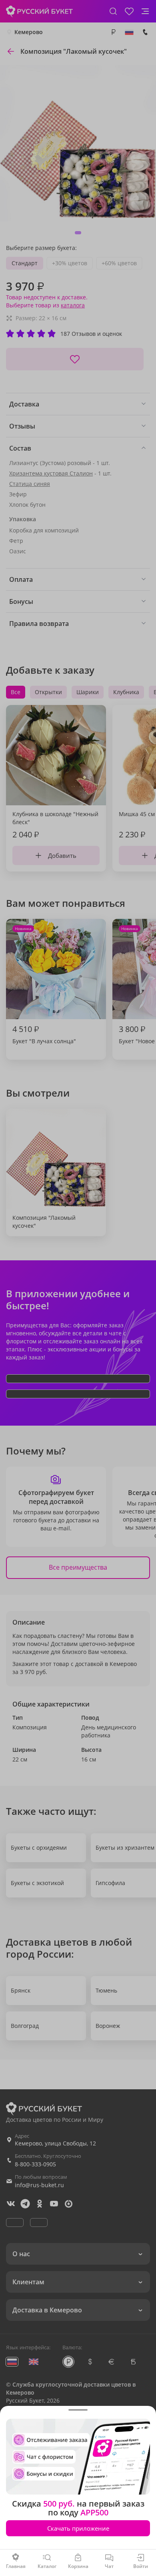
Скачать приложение (78, 2528)
